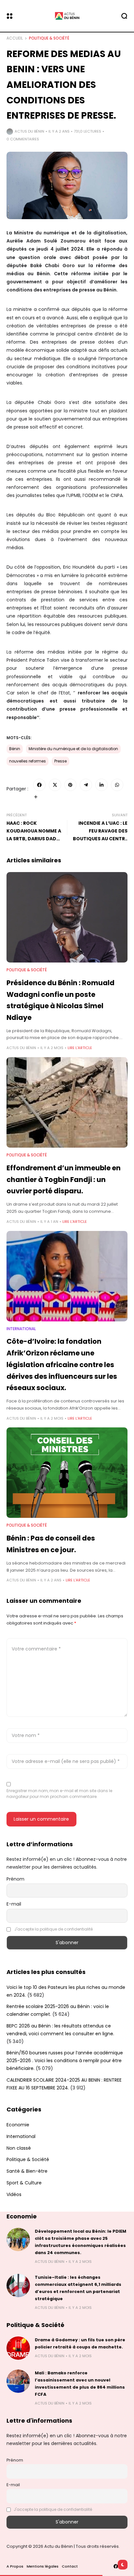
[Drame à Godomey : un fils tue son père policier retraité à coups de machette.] (18, 2348)
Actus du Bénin (29, 131)
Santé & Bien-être (27, 2171)
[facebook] (116, 2566)
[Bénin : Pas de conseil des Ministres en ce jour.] (67, 1473)
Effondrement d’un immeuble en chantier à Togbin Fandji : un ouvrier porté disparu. (64, 1179)
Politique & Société (49, 38)
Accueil (15, 38)
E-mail (14, 1904)
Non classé (19, 2148)
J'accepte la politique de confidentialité (54, 1929)
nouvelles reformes (27, 761)
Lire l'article (80, 1048)
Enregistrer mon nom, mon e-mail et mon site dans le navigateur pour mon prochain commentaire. (59, 1794)
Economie (18, 2125)
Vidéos (14, 2194)
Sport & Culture (24, 2183)
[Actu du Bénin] (67, 16)
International (21, 1329)
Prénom (15, 1879)
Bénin (15, 749)
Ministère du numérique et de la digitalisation (73, 749)
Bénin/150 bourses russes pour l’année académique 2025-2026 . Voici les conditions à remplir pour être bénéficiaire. (65, 2061)
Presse (60, 761)
